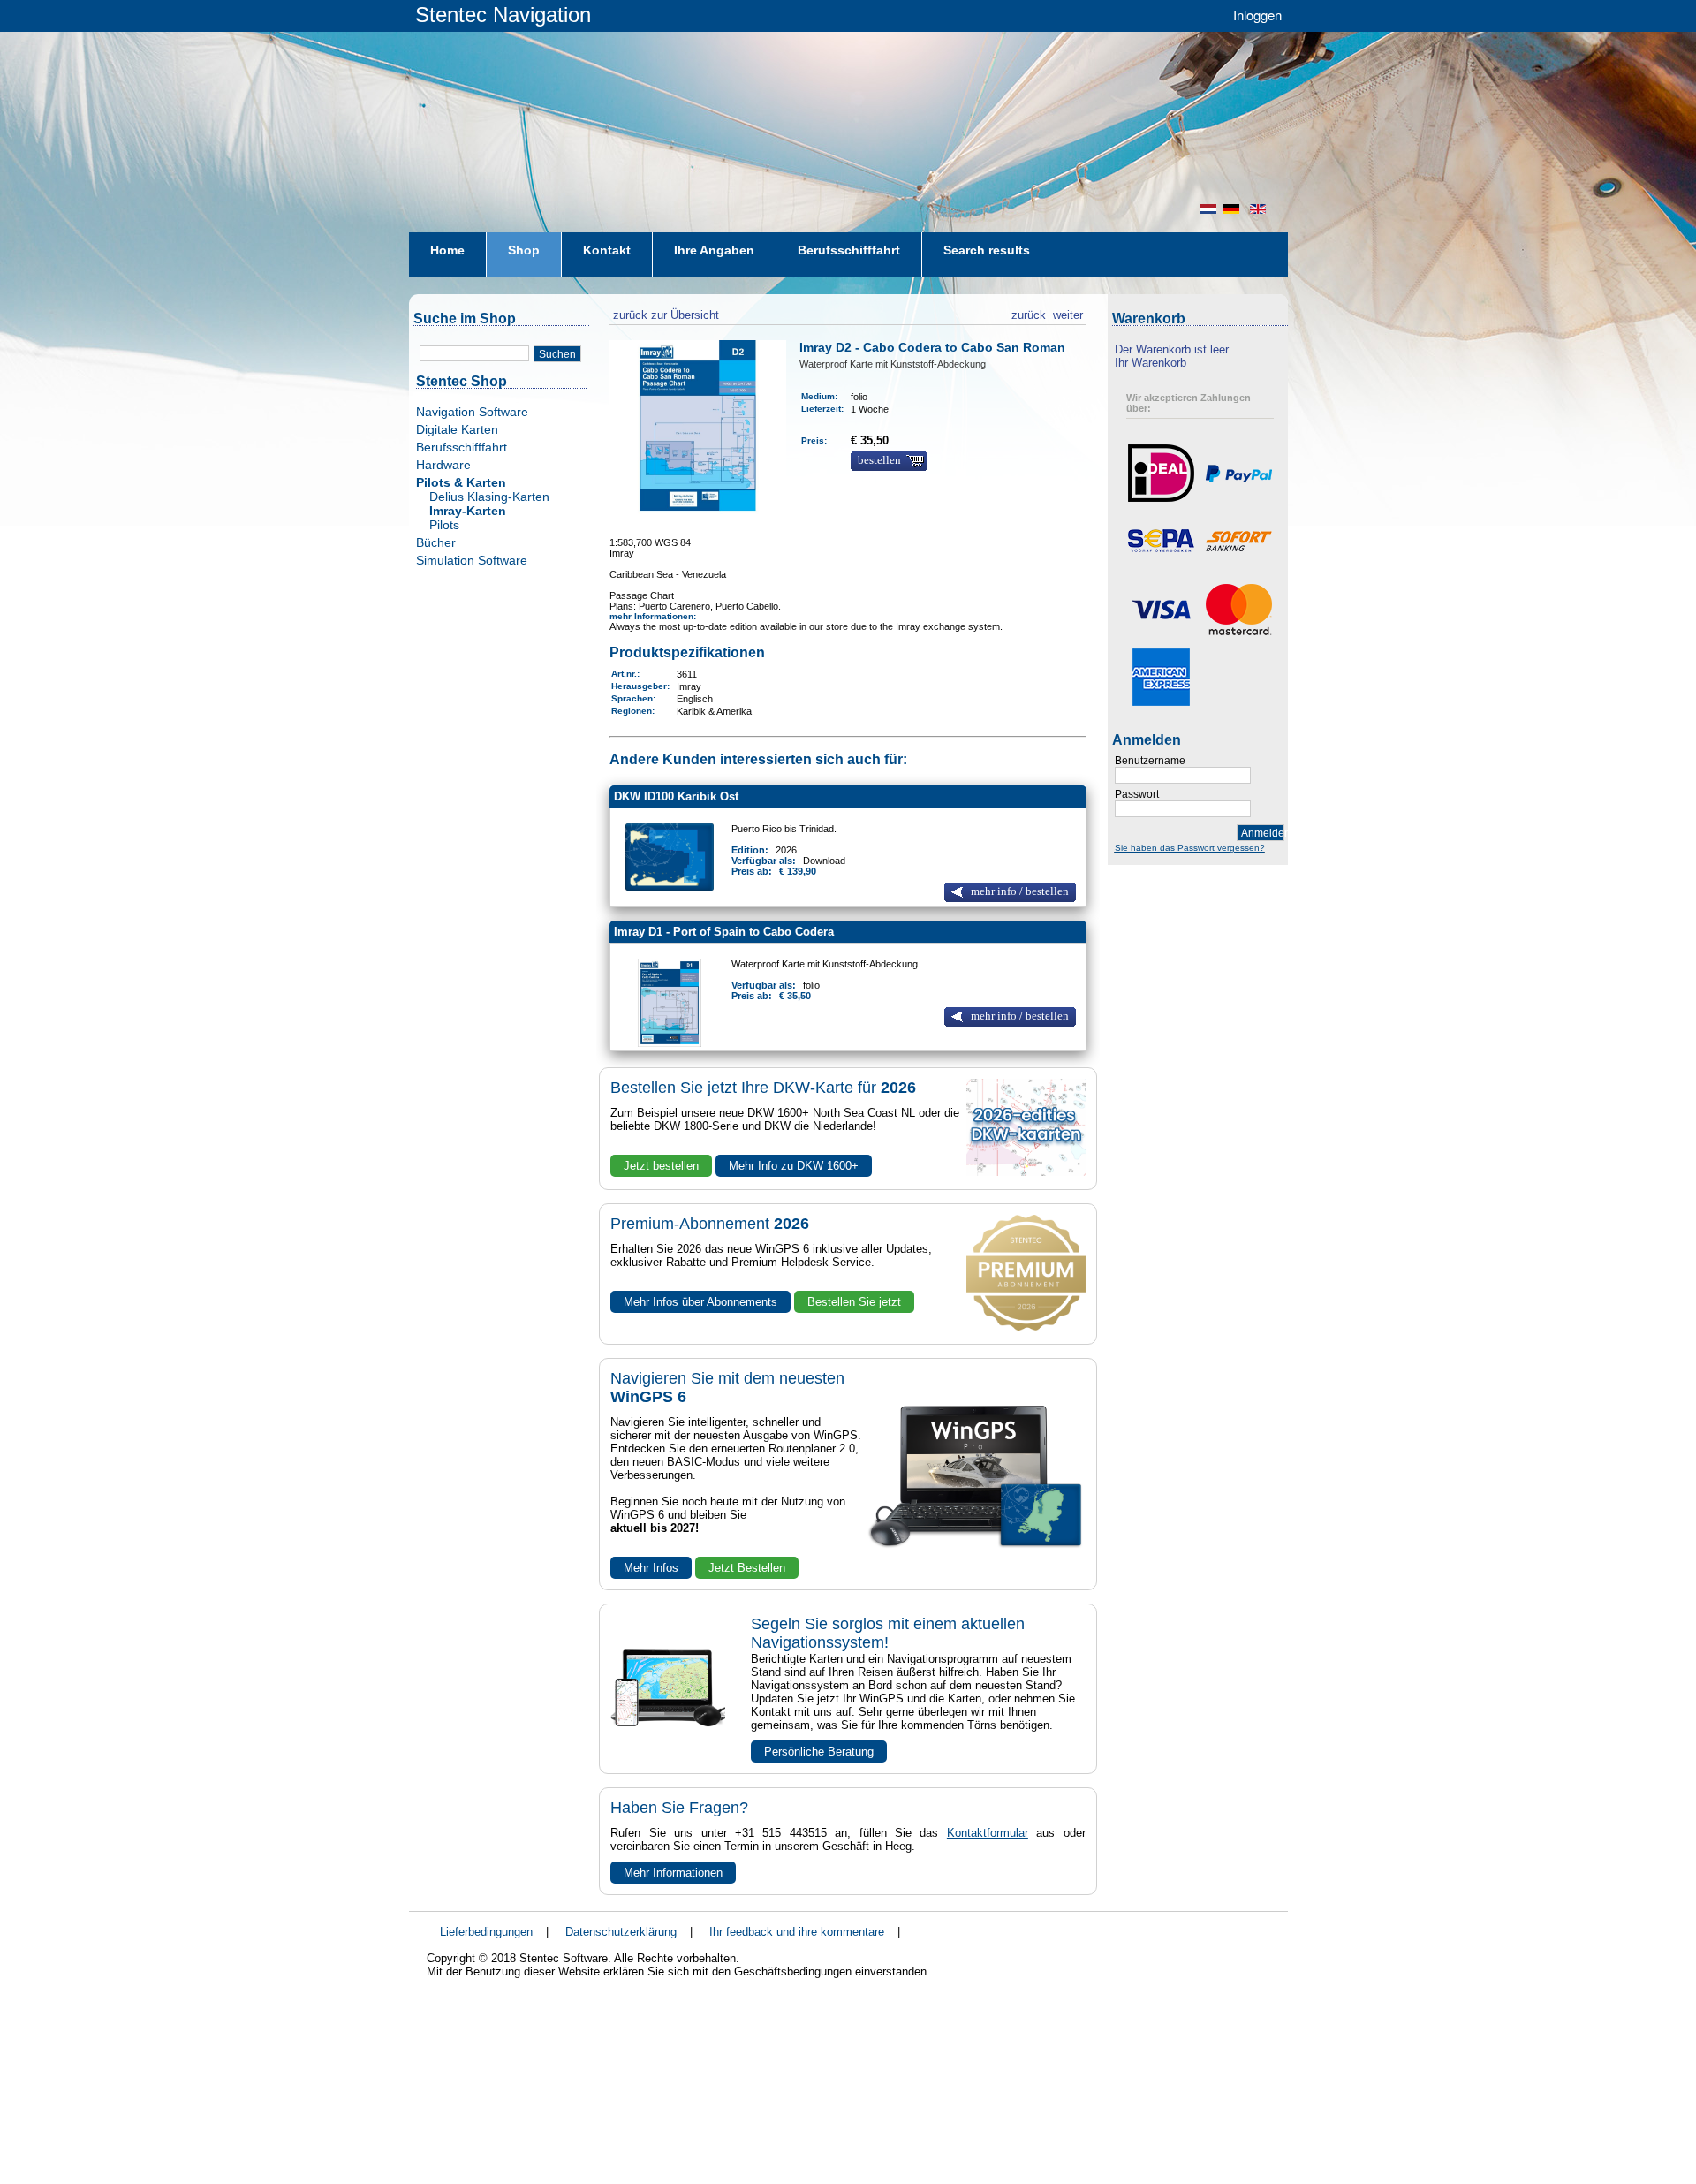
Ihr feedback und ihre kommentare (797, 1932)
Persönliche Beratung (819, 1752)
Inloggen (1257, 15)
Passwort (1137, 794)
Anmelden (1263, 833)
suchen (557, 354)
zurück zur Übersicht (664, 313)
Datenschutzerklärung (621, 1932)
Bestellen (879, 460)
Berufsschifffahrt (462, 447)
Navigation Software (472, 412)
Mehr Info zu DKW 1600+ (794, 1166)
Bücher (436, 542)
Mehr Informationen (673, 1873)
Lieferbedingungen (486, 1932)
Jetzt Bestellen (747, 1568)
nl (1208, 209)
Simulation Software (472, 560)
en (1260, 209)
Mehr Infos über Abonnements (700, 1302)
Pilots (444, 525)
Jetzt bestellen (661, 1166)
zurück (1029, 313)
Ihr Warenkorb (1151, 363)
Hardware (443, 465)
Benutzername (1150, 761)
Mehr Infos (651, 1568)
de (1233, 209)
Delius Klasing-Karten (489, 497)
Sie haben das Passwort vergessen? (1190, 848)
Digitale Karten (457, 429)
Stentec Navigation (503, 15)
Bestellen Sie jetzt (854, 1302)
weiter (1068, 313)
